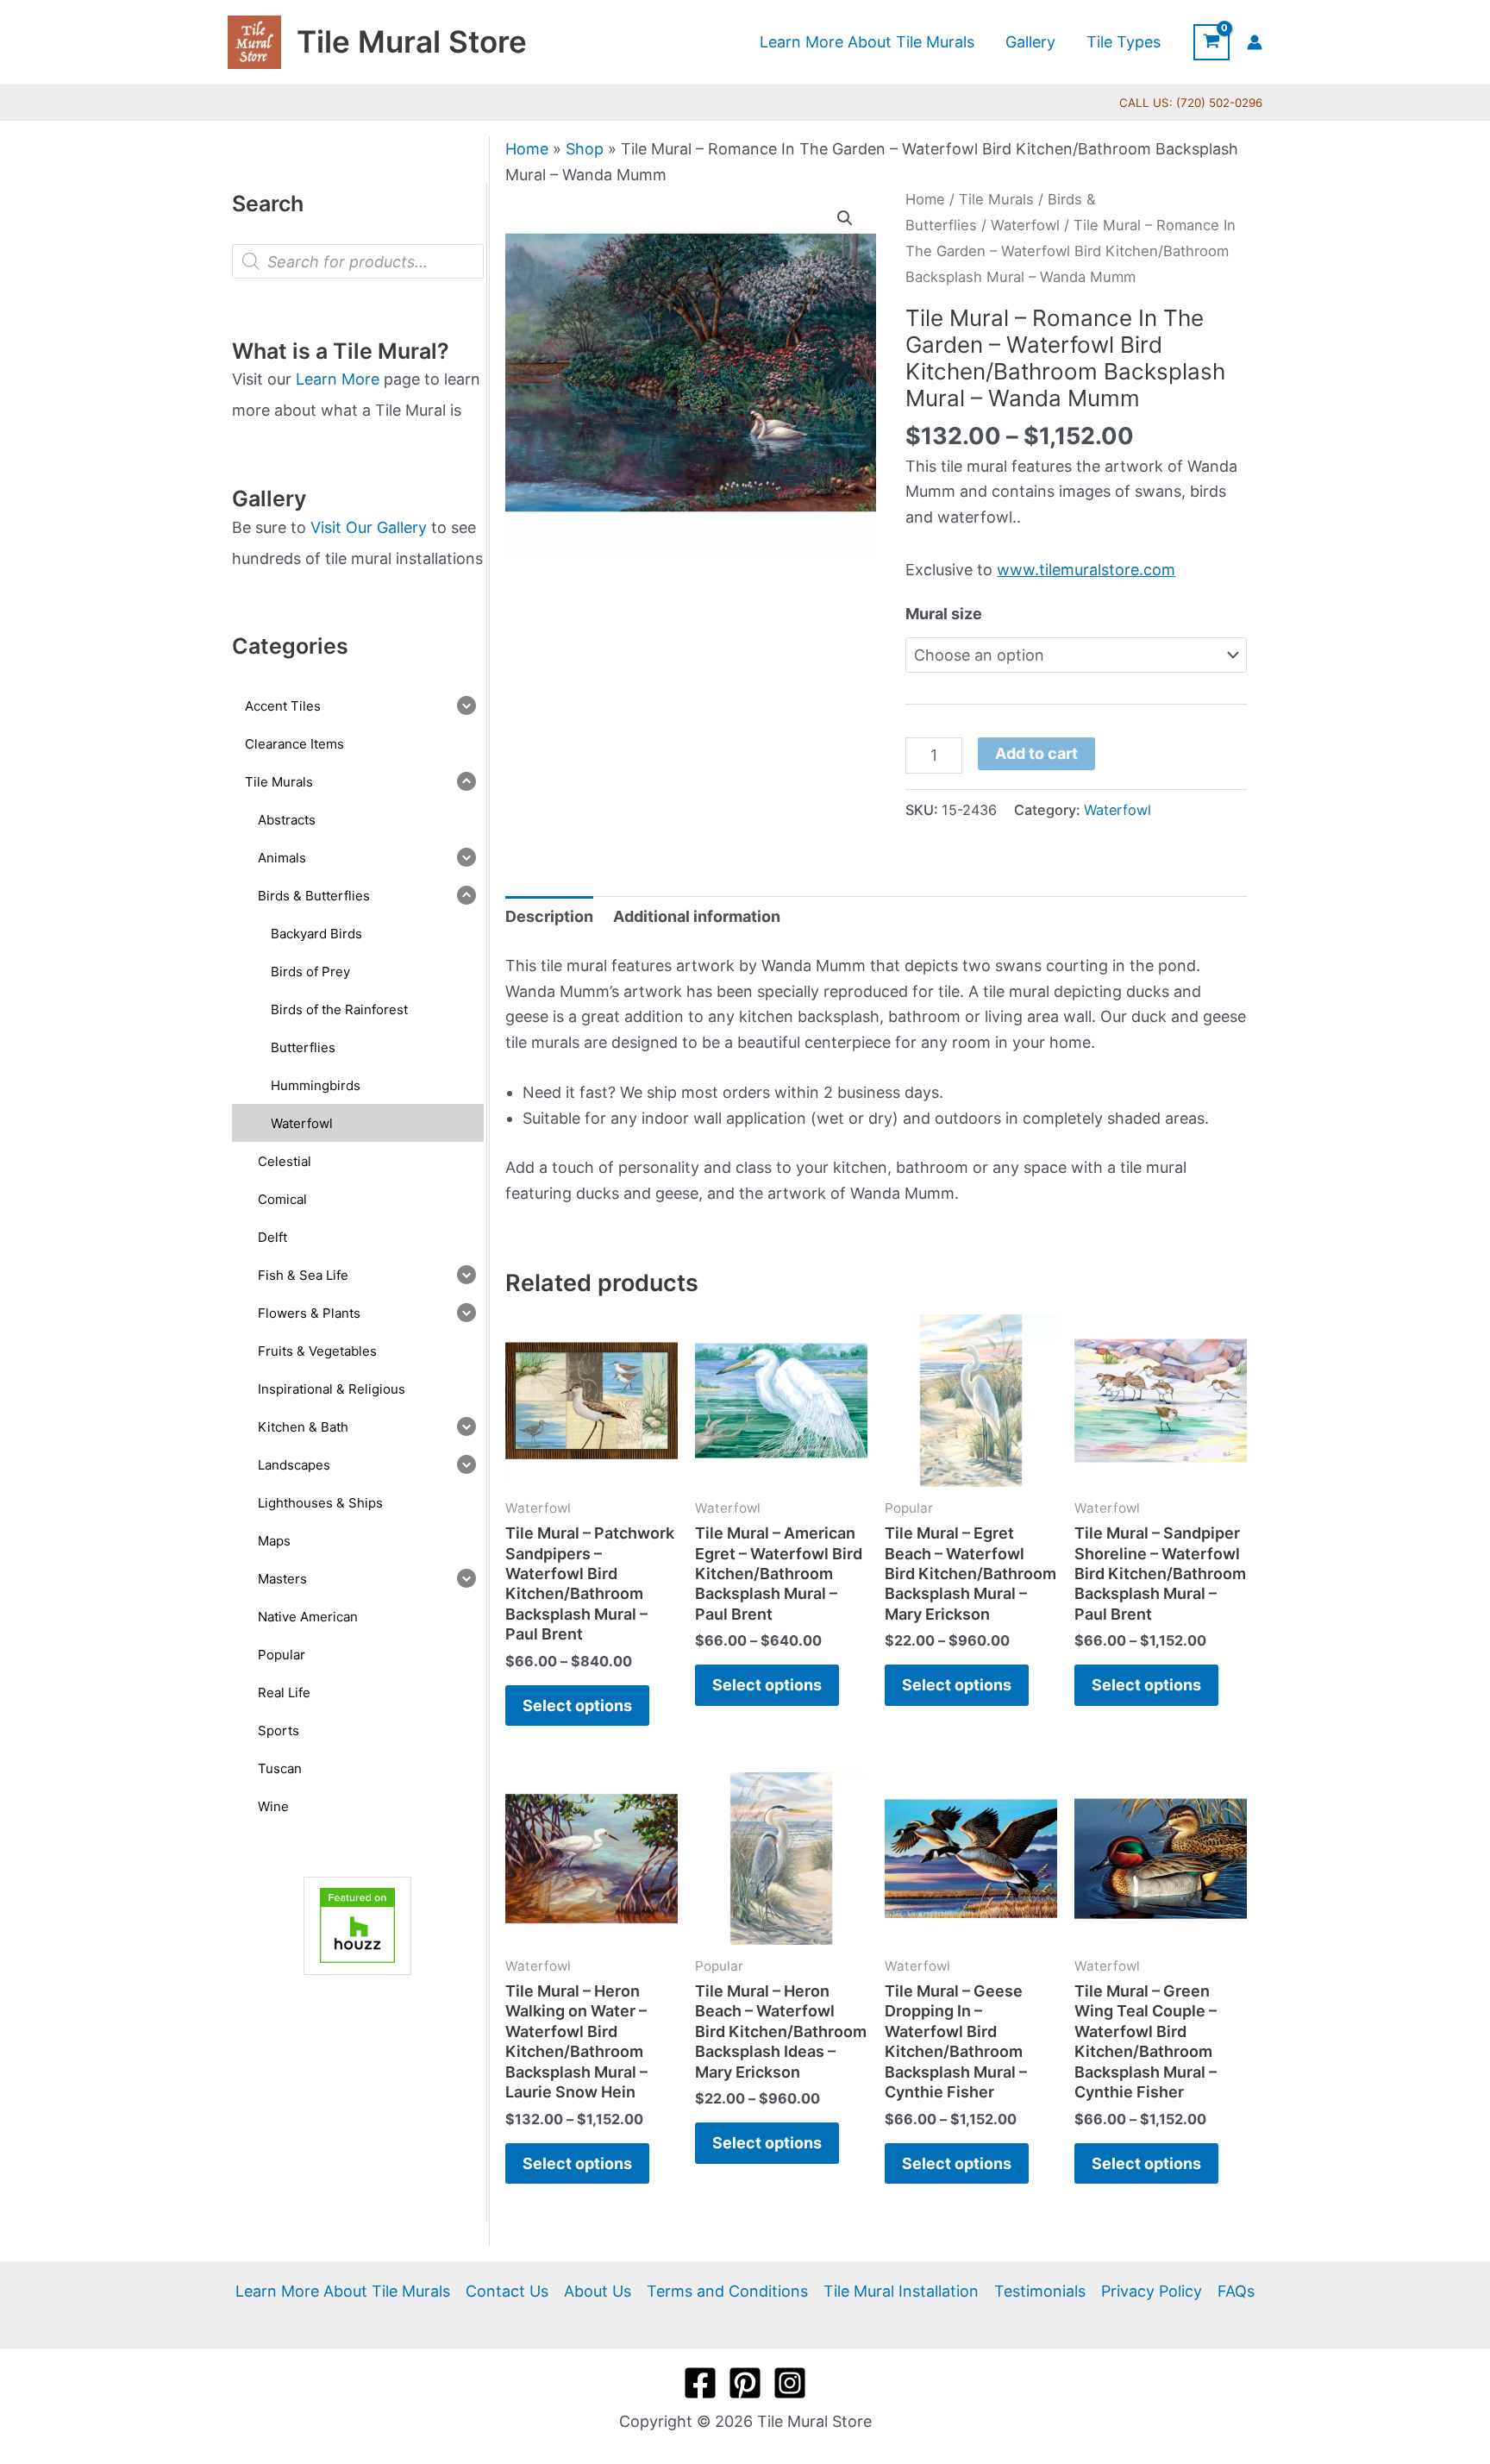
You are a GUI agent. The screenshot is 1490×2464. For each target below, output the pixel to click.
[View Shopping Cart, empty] (1211, 42)
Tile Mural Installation (901, 2291)
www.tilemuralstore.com (1086, 570)
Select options (577, 1705)
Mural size (944, 614)
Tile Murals (996, 199)
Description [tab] (549, 916)
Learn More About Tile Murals (343, 2291)
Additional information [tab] (697, 916)
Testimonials (1040, 2291)
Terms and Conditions (727, 2291)
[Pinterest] (745, 2383)
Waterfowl (1025, 225)
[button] (845, 218)
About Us (598, 2291)
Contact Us (507, 2291)
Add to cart (1036, 753)
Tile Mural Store (412, 41)
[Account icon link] (1255, 42)
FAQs (1236, 2291)
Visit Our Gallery (369, 527)
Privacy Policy (1152, 2291)
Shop (585, 149)
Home (527, 149)
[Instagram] (790, 2383)
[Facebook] (700, 2383)
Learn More (338, 379)
